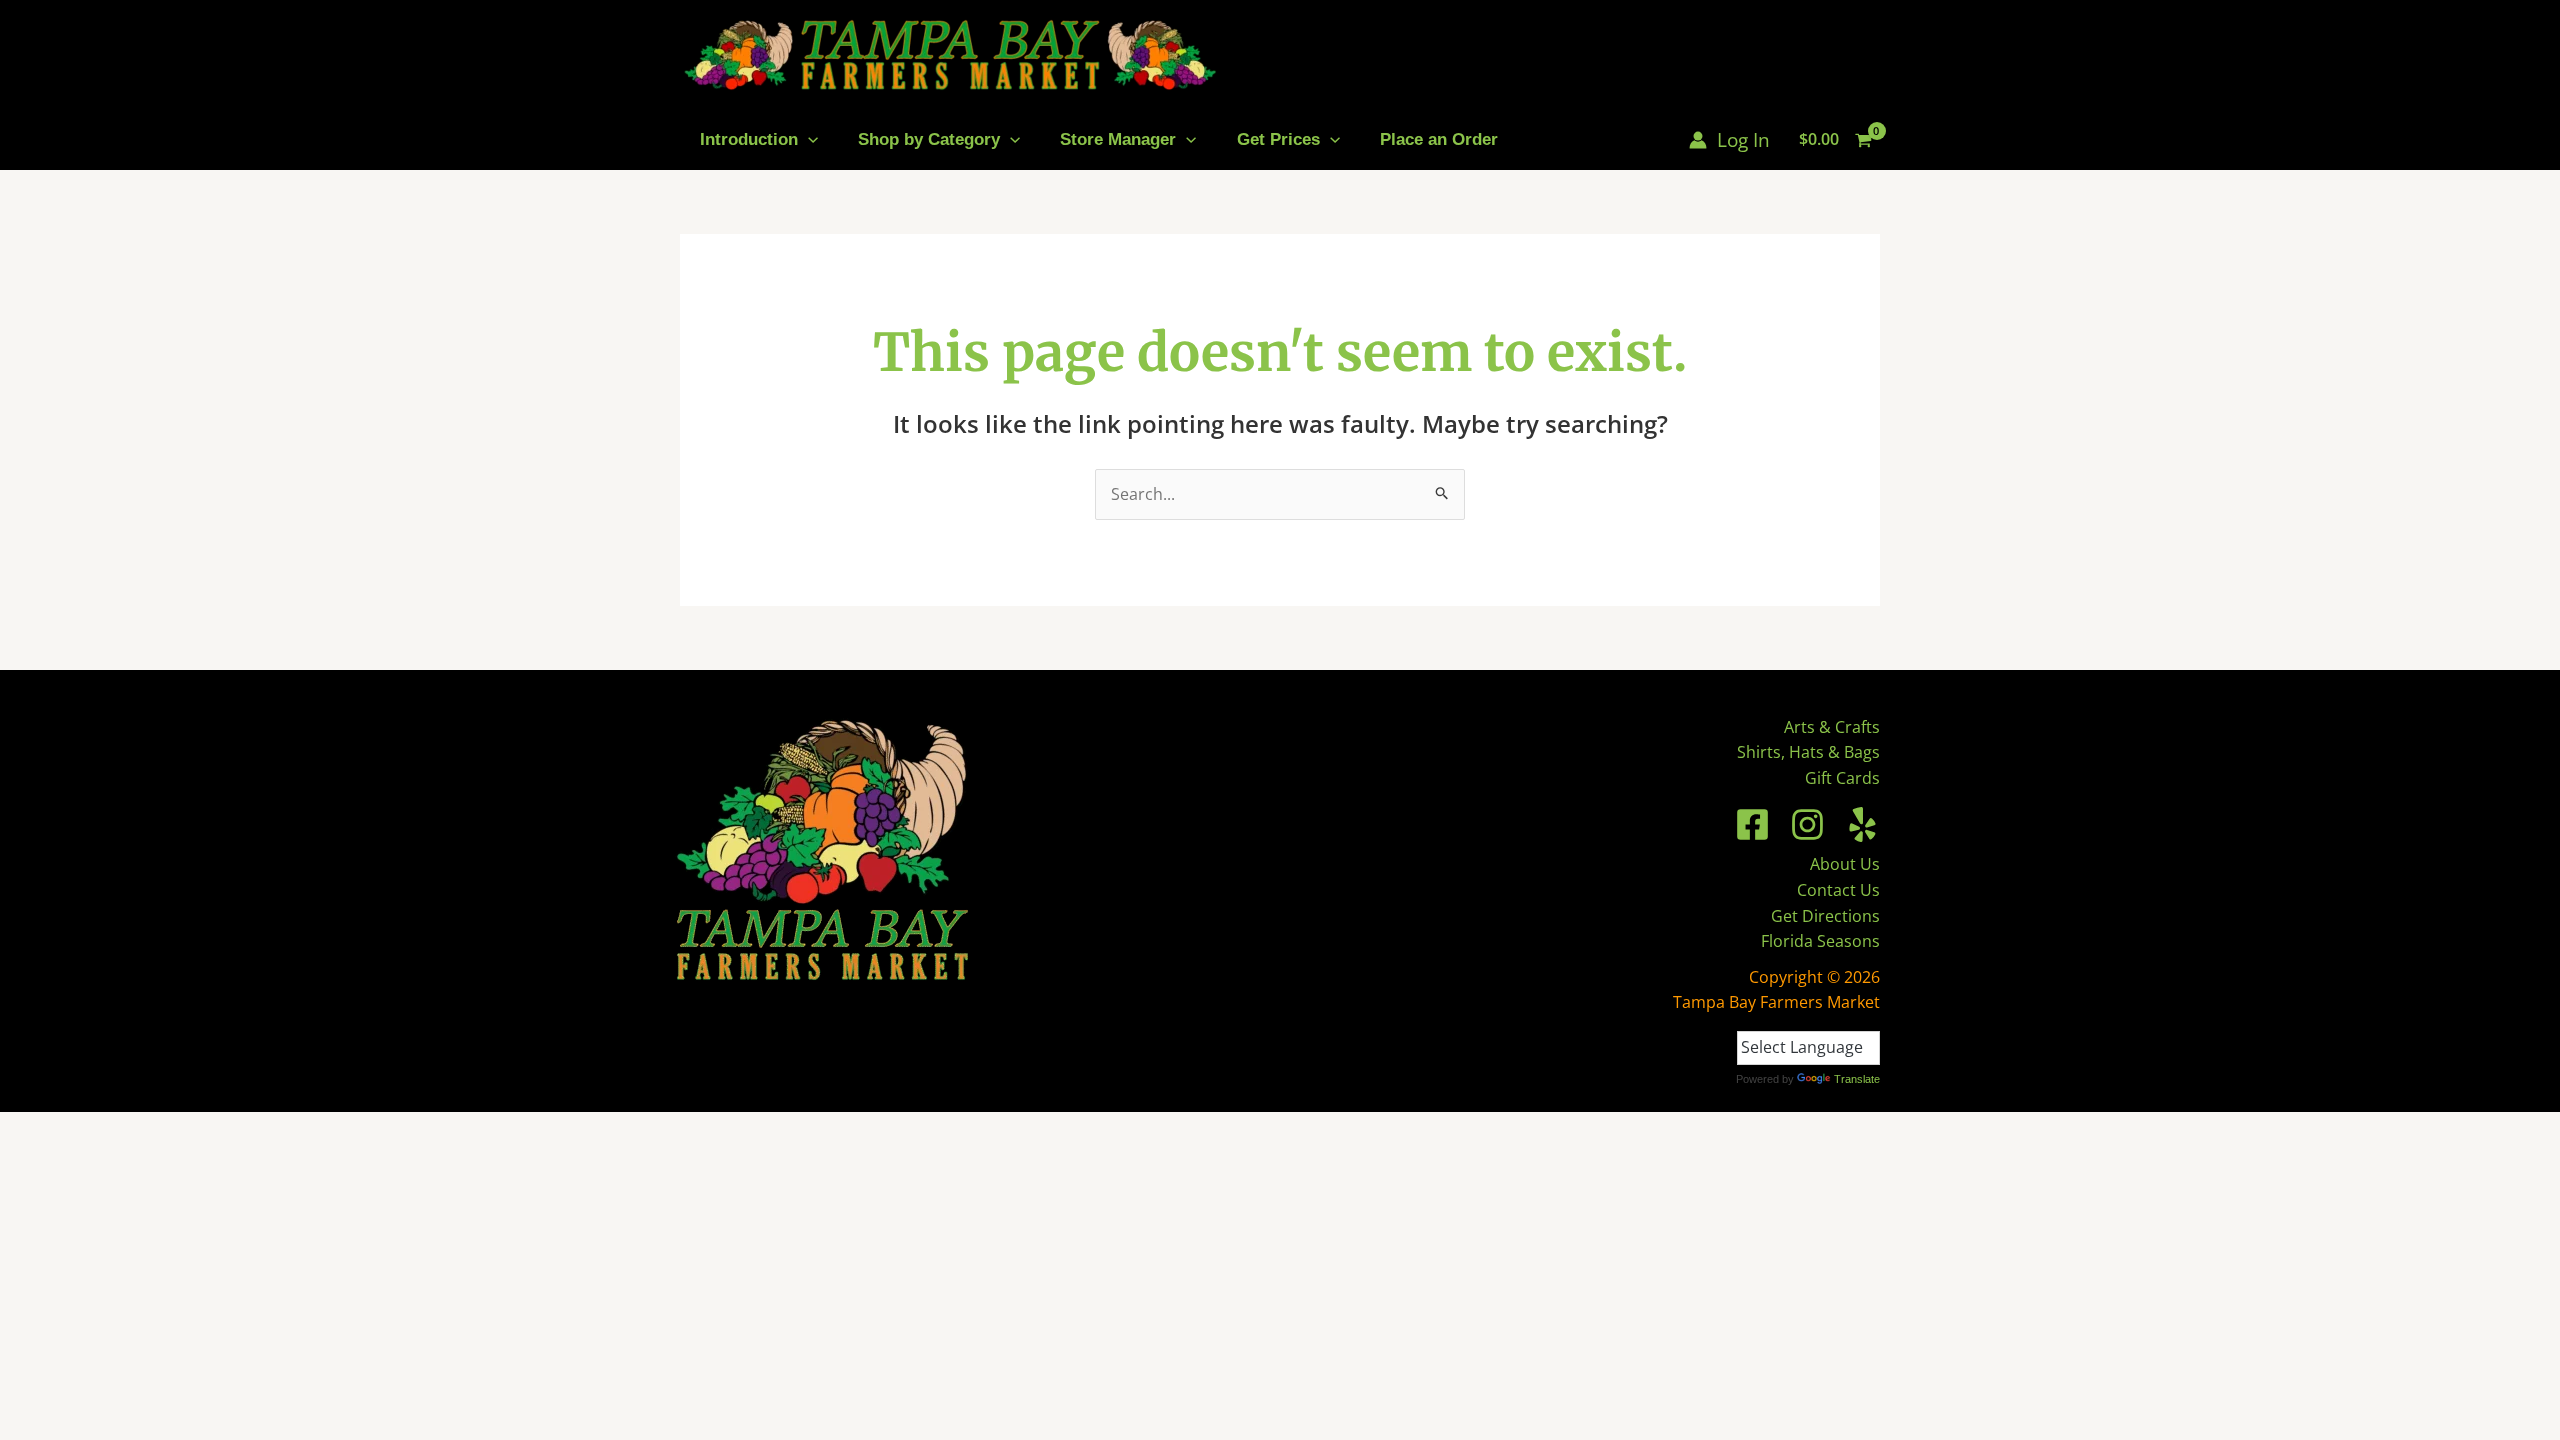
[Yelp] (1862, 824)
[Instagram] (1807, 824)
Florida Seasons (1820, 941)
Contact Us (1838, 890)
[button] (808, 139)
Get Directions (1825, 916)
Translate (1857, 1079)
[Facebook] (1752, 824)
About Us (1845, 864)
